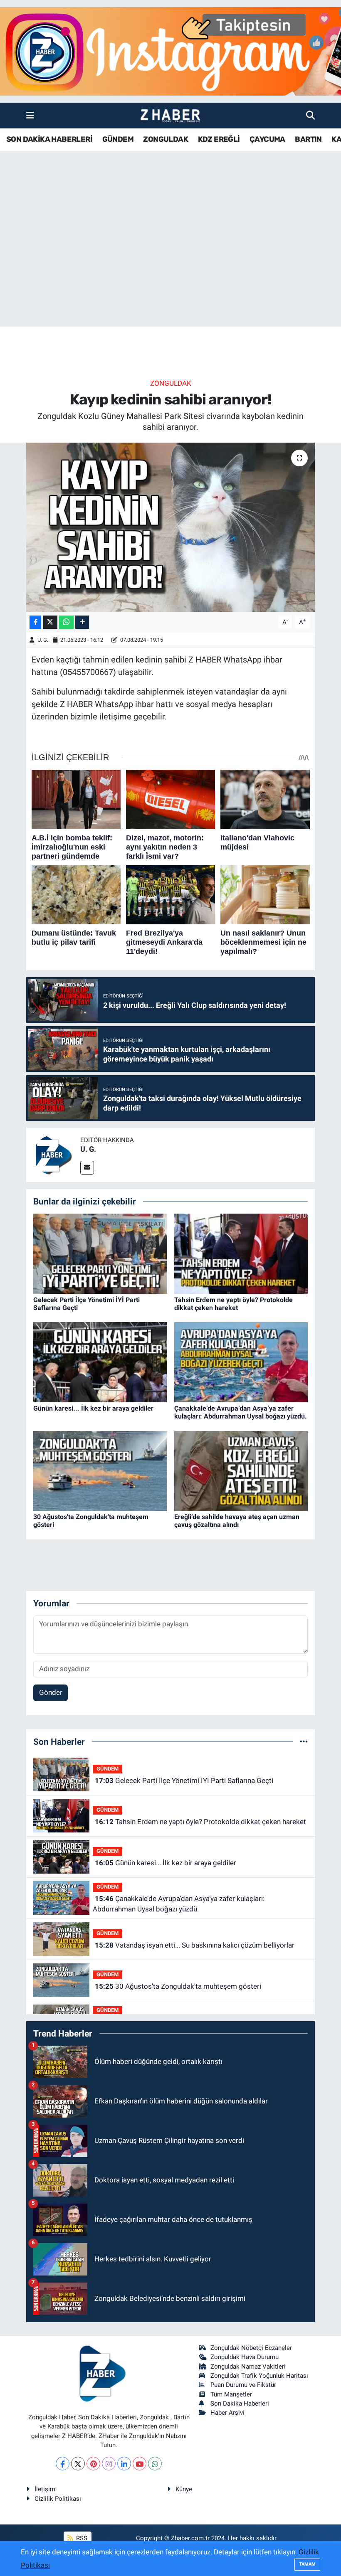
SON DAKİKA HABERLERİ (49, 139)
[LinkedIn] (124, 2464)
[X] (78, 2464)
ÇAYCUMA (267, 139)
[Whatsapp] (155, 2464)
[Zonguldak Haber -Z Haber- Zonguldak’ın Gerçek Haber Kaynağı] (170, 116)
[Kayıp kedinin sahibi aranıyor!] (171, 527)
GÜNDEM (118, 139)
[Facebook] (63, 2464)
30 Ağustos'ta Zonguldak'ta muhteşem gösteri (178, 1986)
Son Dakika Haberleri (240, 2404)
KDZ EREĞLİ (219, 139)
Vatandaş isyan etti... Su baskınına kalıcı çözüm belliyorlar (195, 1945)
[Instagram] (109, 2464)
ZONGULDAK (166, 139)
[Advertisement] (170, 261)
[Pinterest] (93, 2464)
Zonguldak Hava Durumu (245, 2357)
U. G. (43, 640)
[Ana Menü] (30, 115)
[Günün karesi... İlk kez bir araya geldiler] (100, 1362)
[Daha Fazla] (82, 622)
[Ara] (310, 115)
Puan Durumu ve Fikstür (243, 2385)
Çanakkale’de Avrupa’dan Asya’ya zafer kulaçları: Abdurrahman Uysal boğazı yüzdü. (241, 1412)
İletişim (45, 2489)
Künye (184, 2489)
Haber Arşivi (227, 2413)
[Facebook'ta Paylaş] (35, 622)
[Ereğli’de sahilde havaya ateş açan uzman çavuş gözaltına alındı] (241, 1470)
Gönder (51, 1692)
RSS (81, 2538)
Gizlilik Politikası (58, 2499)
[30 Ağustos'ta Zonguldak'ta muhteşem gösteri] (100, 1470)
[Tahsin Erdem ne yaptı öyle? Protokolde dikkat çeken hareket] (241, 1253)
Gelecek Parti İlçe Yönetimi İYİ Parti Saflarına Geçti (184, 1781)
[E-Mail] (87, 1168)
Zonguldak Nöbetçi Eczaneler (251, 2348)
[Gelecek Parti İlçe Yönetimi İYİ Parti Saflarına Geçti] (100, 1253)
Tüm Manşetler (231, 2394)
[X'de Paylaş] (50, 622)
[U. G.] (53, 1154)
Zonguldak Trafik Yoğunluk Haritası (259, 2376)
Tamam (307, 2564)
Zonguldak (171, 383)
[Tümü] (304, 1741)
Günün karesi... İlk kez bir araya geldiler (93, 1408)
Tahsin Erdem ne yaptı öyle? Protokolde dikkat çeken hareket (234, 1304)
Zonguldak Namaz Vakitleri (248, 2367)
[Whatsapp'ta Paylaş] (66, 622)
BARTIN (308, 139)
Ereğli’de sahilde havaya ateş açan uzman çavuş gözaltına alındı (237, 1521)
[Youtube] (140, 2464)
